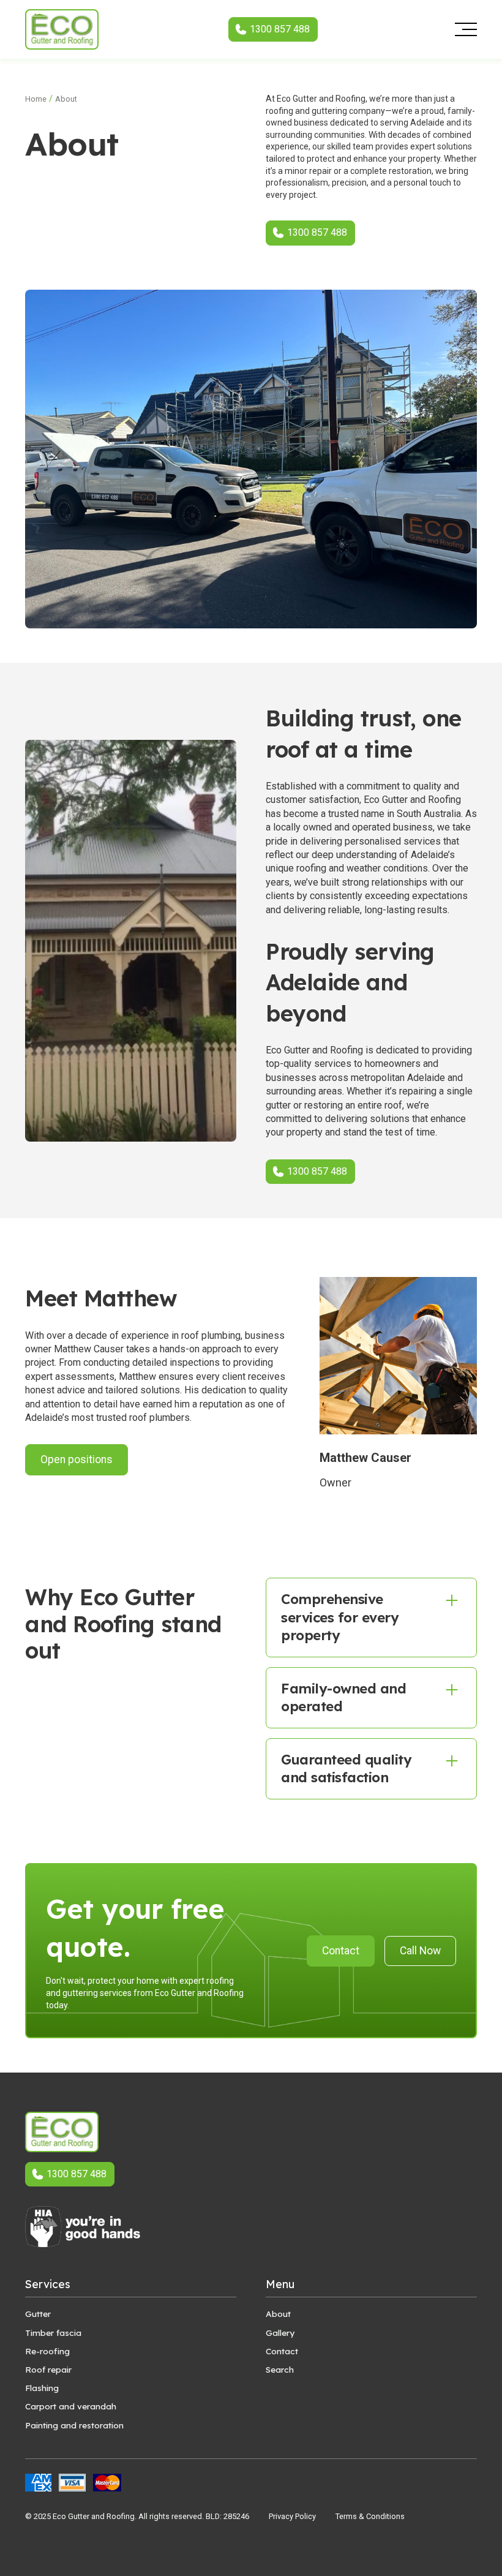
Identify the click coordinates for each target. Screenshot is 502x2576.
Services (48, 2284)
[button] (462, 29)
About (278, 2314)
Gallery (280, 2333)
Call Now (420, 1951)
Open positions (77, 1459)
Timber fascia (53, 2333)
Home (36, 99)
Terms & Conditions (370, 2516)
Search (280, 2369)
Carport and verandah (71, 2406)
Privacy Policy (292, 2516)
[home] (62, 29)
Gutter (38, 2314)
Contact (341, 1951)
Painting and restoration (74, 2425)
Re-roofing (47, 2351)
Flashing (42, 2388)
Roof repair (48, 2369)
